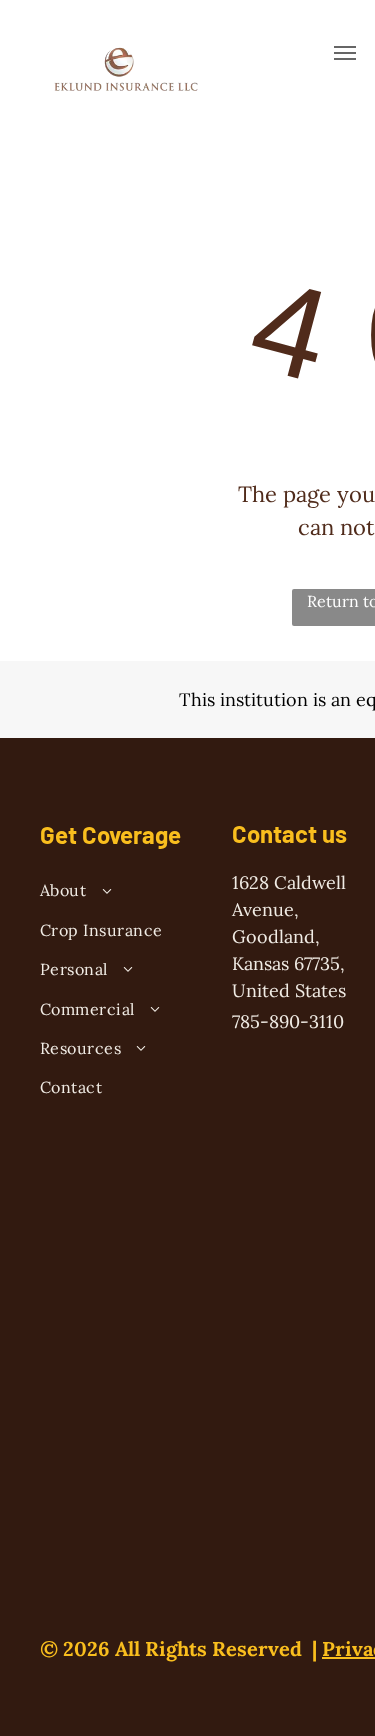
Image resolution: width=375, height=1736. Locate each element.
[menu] (345, 53)
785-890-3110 (288, 1021)
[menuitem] (118, 892)
